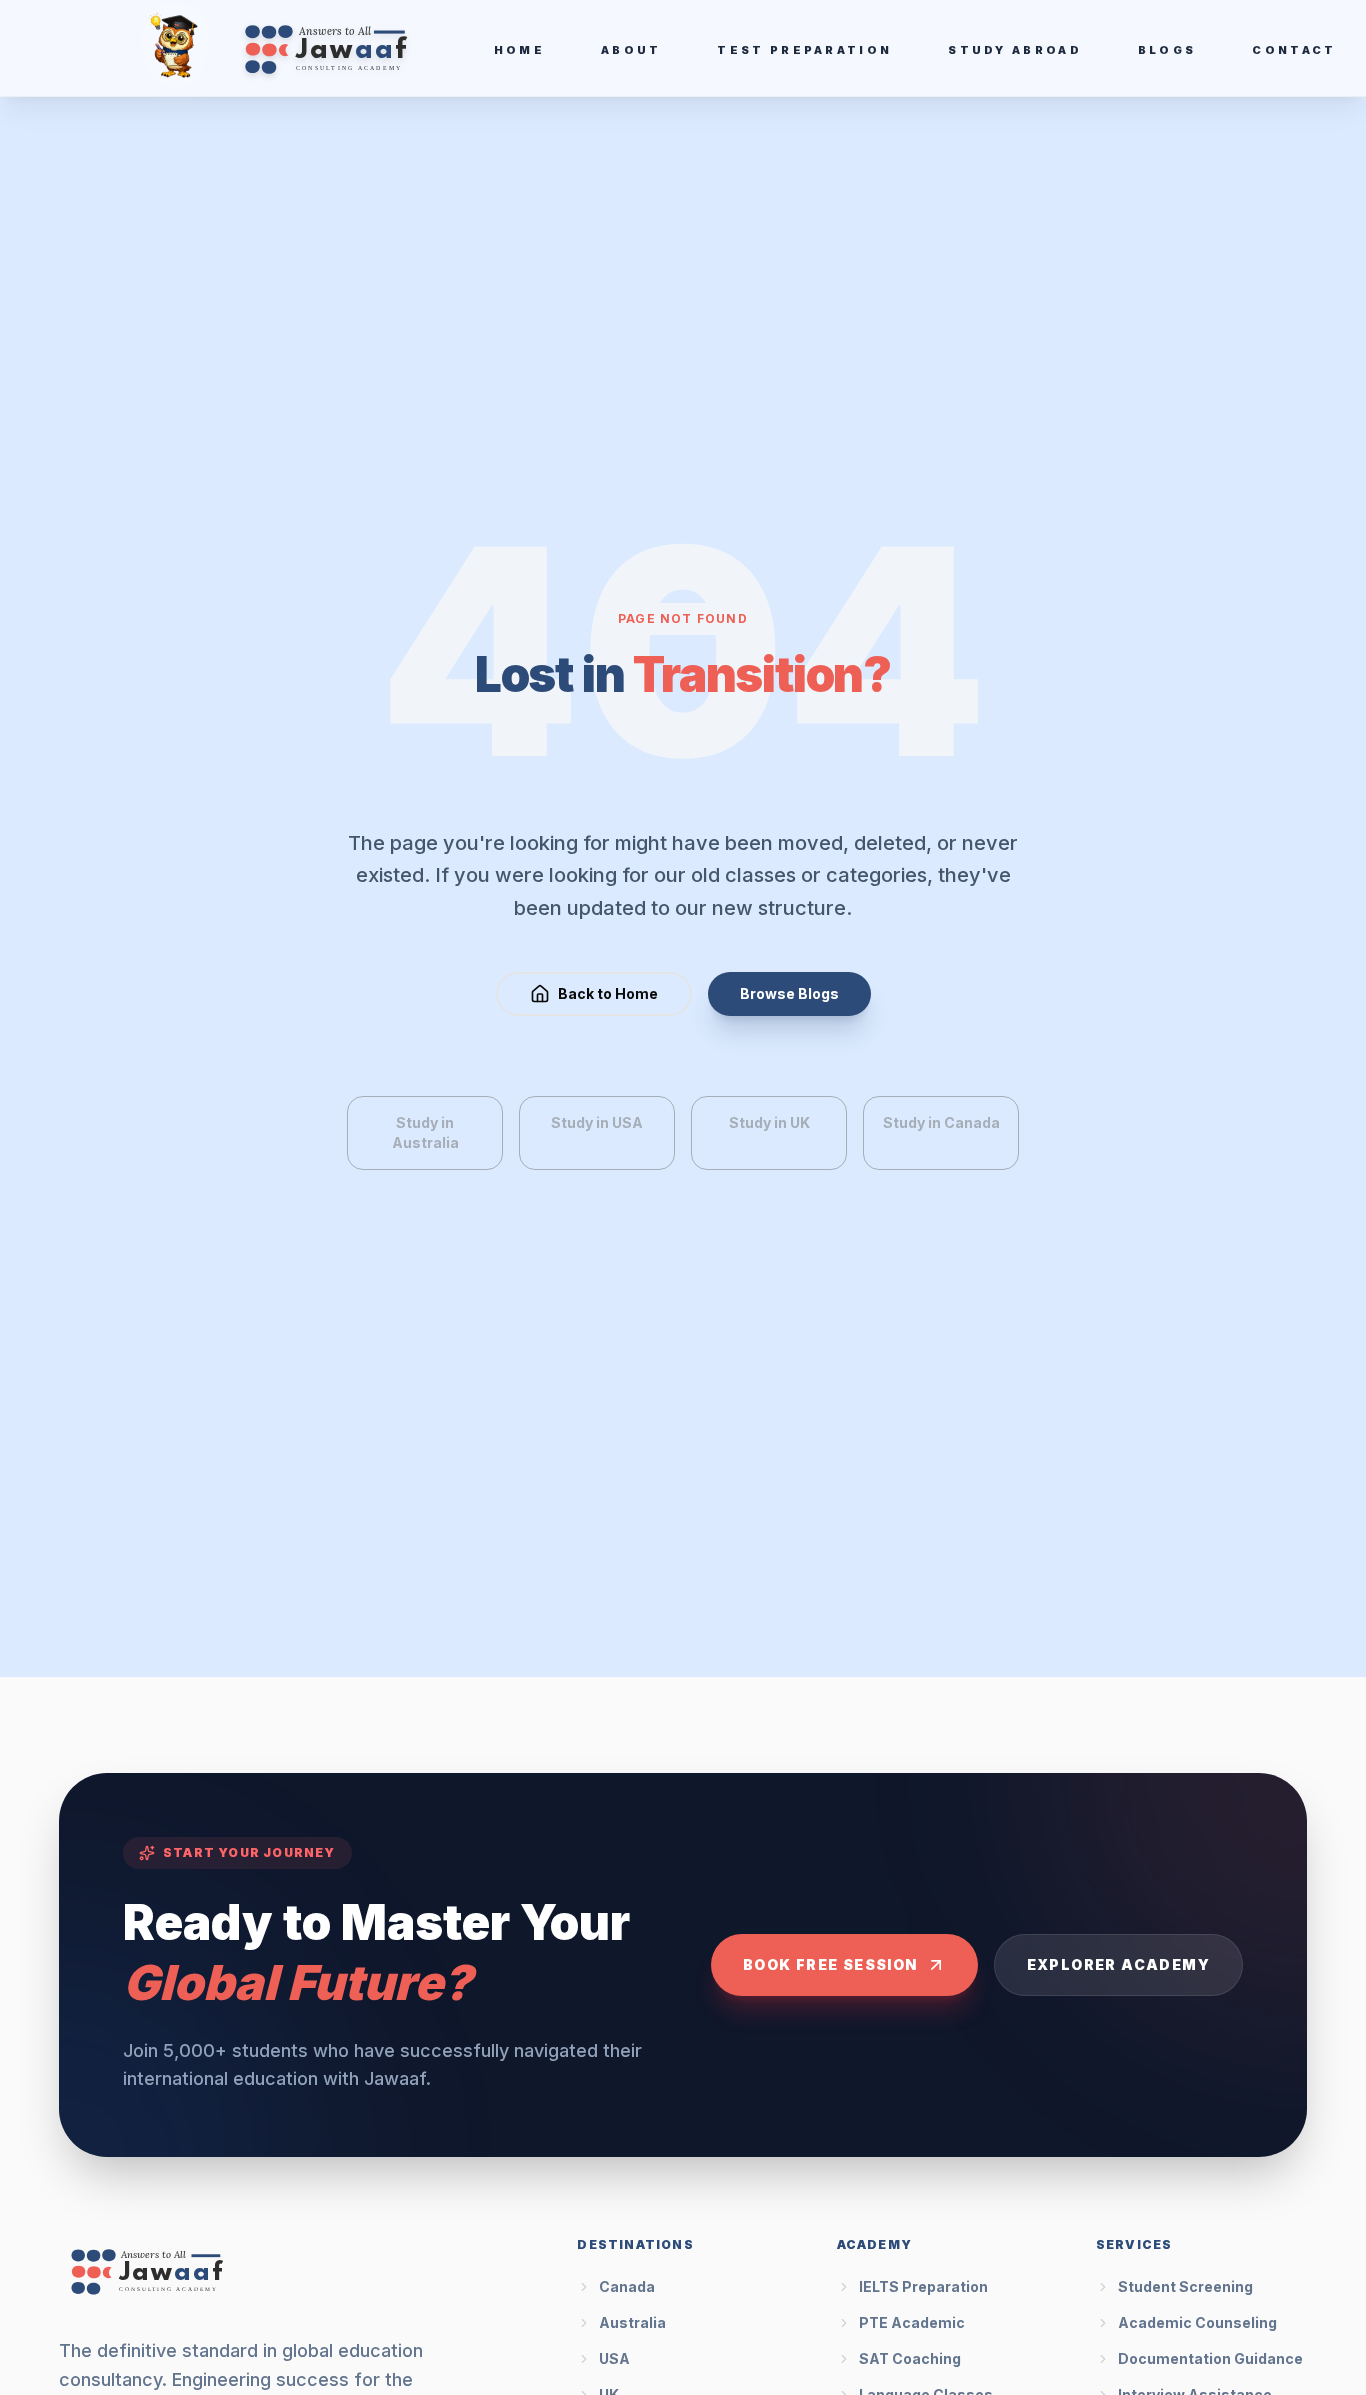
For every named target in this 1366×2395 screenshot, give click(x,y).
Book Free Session (830, 1964)
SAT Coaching (910, 2358)
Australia (632, 2322)
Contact (1294, 50)
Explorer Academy (1118, 1964)
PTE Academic (912, 2322)
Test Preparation (804, 50)
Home (519, 50)
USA (614, 2358)
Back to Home (608, 993)
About (631, 50)
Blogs (1167, 50)
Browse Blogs (789, 993)
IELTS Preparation (923, 2286)
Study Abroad (1015, 50)
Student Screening (1185, 2286)
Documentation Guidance (1210, 2358)
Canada (627, 2286)
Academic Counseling (1197, 2322)
